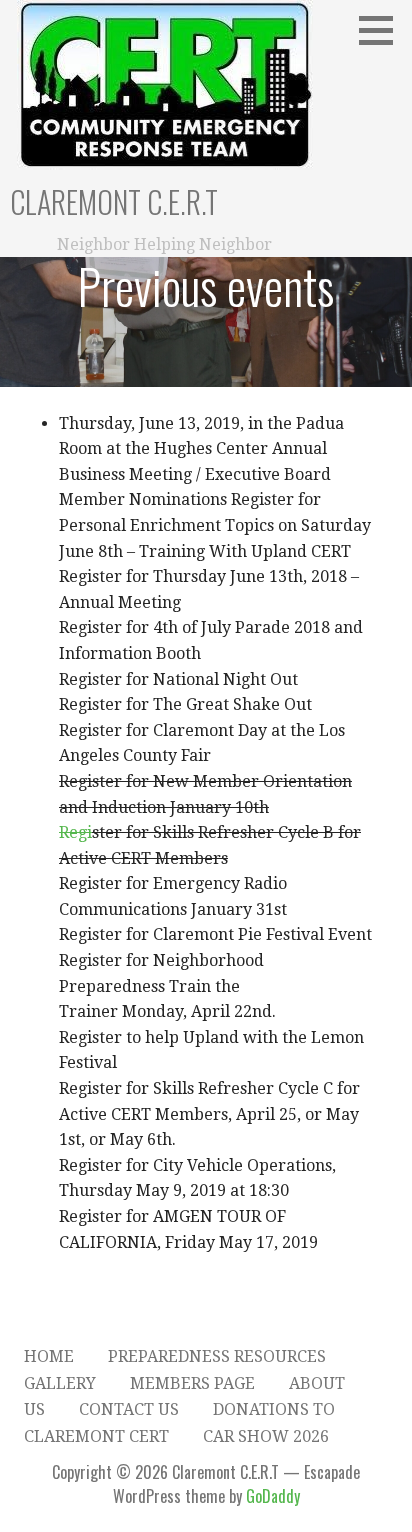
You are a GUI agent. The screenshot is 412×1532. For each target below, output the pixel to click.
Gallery (60, 1383)
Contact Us (129, 1409)
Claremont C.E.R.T (114, 201)
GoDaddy (273, 1496)
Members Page (192, 1383)
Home (49, 1356)
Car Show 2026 (266, 1436)
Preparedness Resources (217, 1356)
